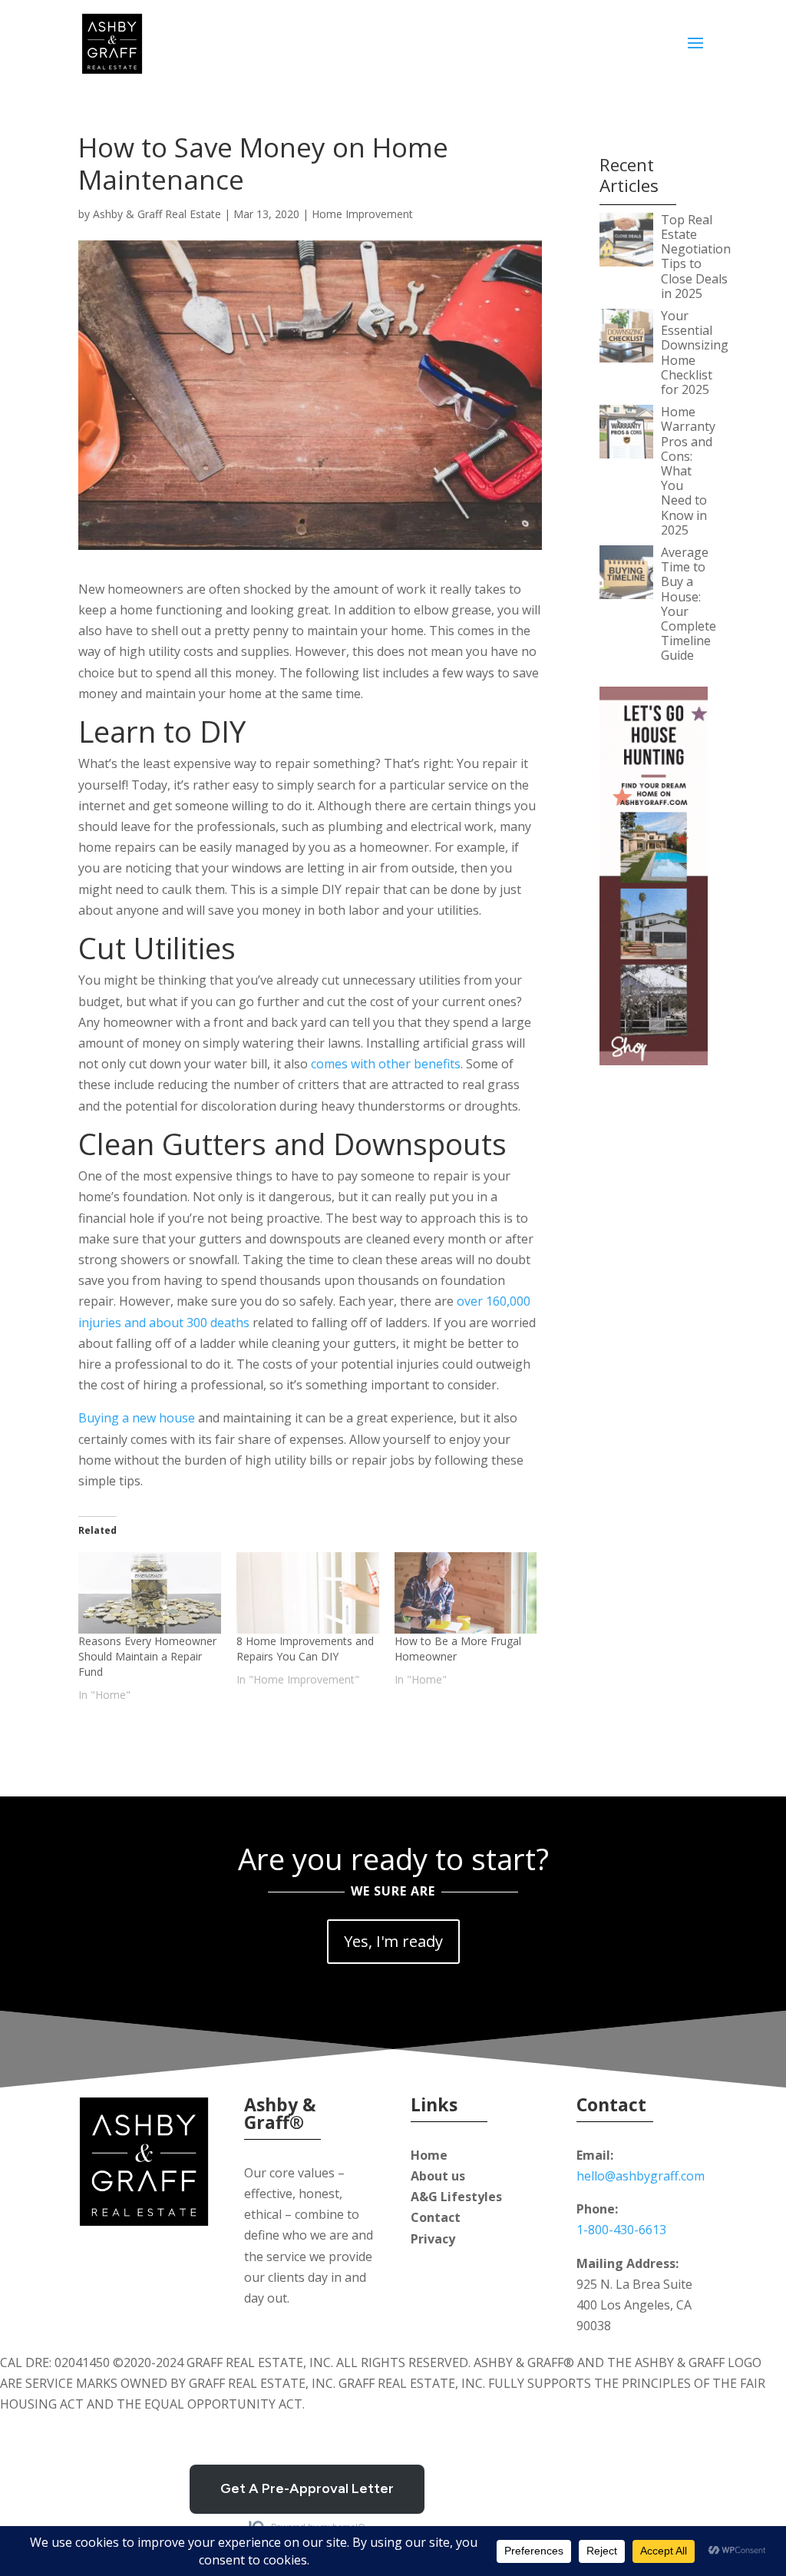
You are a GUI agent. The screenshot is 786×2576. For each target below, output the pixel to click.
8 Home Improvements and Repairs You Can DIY (305, 1649)
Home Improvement (362, 214)
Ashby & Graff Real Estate (157, 214)
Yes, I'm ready (393, 1941)
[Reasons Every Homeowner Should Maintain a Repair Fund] (150, 1593)
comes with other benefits (386, 1064)
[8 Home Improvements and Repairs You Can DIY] (308, 1593)
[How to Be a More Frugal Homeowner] (466, 1593)
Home (429, 2155)
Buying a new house (137, 1418)
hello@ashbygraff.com (641, 2176)
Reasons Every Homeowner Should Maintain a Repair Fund (147, 1656)
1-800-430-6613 (621, 2230)
